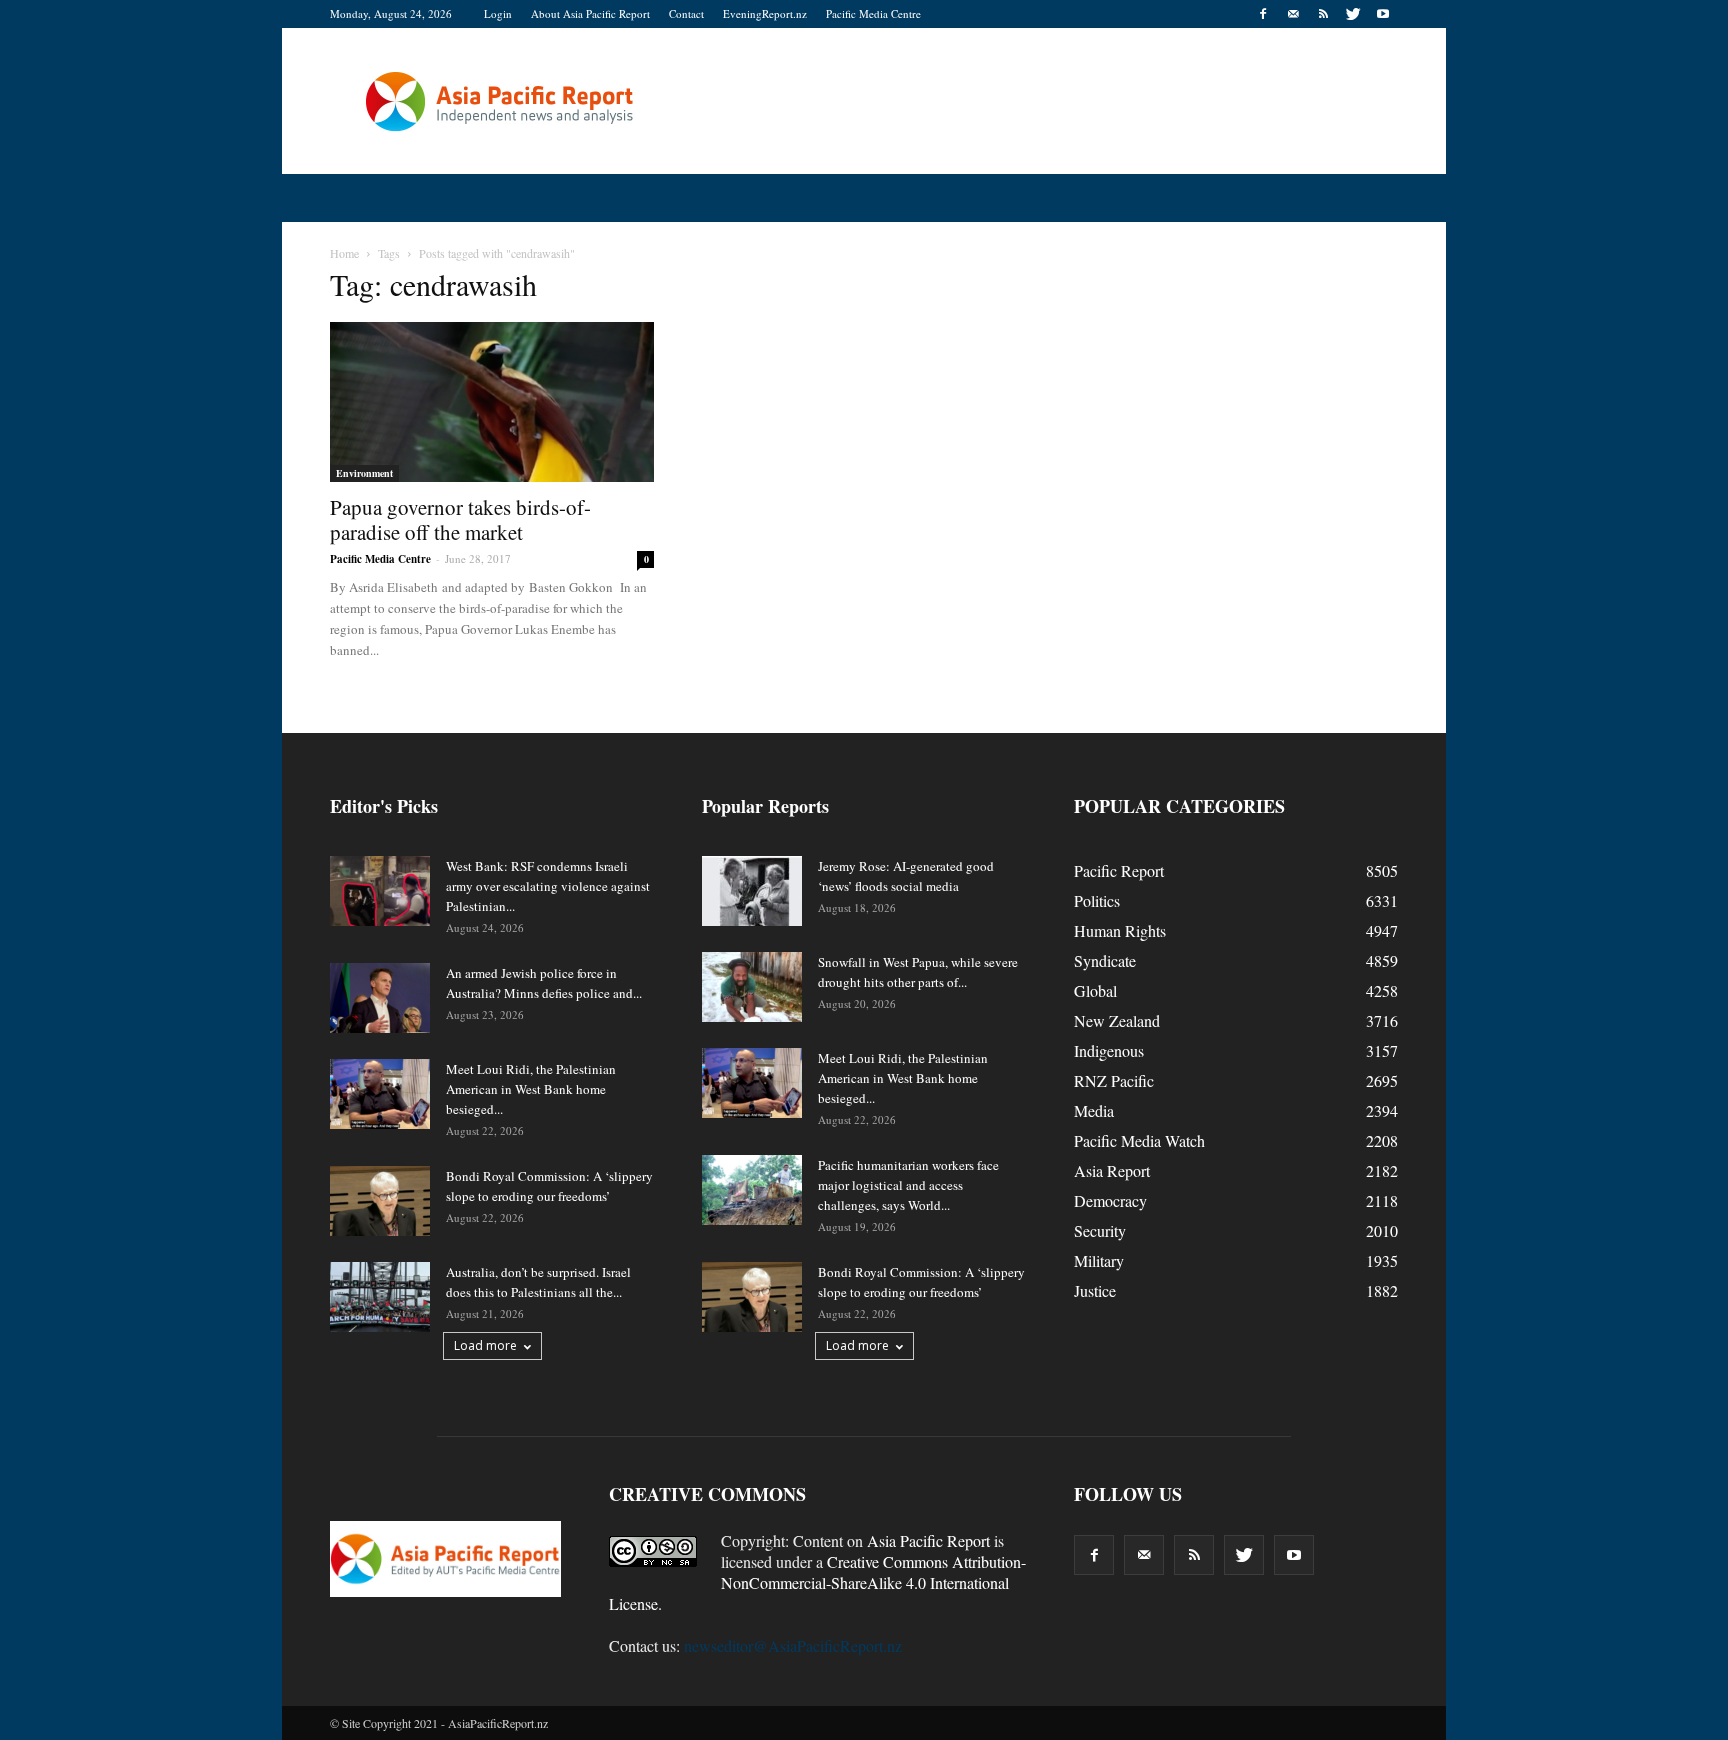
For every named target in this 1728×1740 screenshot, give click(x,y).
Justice (1095, 1290)
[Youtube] (1383, 14)
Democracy (1110, 1200)
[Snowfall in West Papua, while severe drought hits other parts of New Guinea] (752, 987)
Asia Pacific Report (928, 1540)
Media (1094, 1110)
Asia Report (1112, 1170)
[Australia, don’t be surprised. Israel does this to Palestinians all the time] (380, 1297)
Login (498, 13)
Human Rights (1120, 930)
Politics (1097, 900)
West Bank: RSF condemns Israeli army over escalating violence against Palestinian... (548, 886)
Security (1100, 1230)
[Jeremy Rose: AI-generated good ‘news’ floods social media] (752, 891)
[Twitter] (1353, 14)
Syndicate (1105, 960)
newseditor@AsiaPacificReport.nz (793, 1645)
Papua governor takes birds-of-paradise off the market (460, 519)
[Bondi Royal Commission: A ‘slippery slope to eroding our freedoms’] (380, 1201)
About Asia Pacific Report (590, 13)
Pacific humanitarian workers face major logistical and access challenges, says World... (908, 1185)
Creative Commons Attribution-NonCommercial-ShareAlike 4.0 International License (817, 1582)
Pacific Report (1119, 870)
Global (1095, 990)
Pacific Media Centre (873, 13)
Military (1099, 1260)
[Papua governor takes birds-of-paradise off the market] (492, 402)
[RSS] (1323, 14)
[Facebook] (1263, 14)
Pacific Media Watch (1139, 1140)
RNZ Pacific (1114, 1080)
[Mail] (1293, 14)
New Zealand (1117, 1020)
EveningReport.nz (765, 13)
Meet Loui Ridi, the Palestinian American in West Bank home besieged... (531, 1089)
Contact (686, 13)
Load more (485, 1345)
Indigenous (1109, 1050)
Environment (364, 473)
